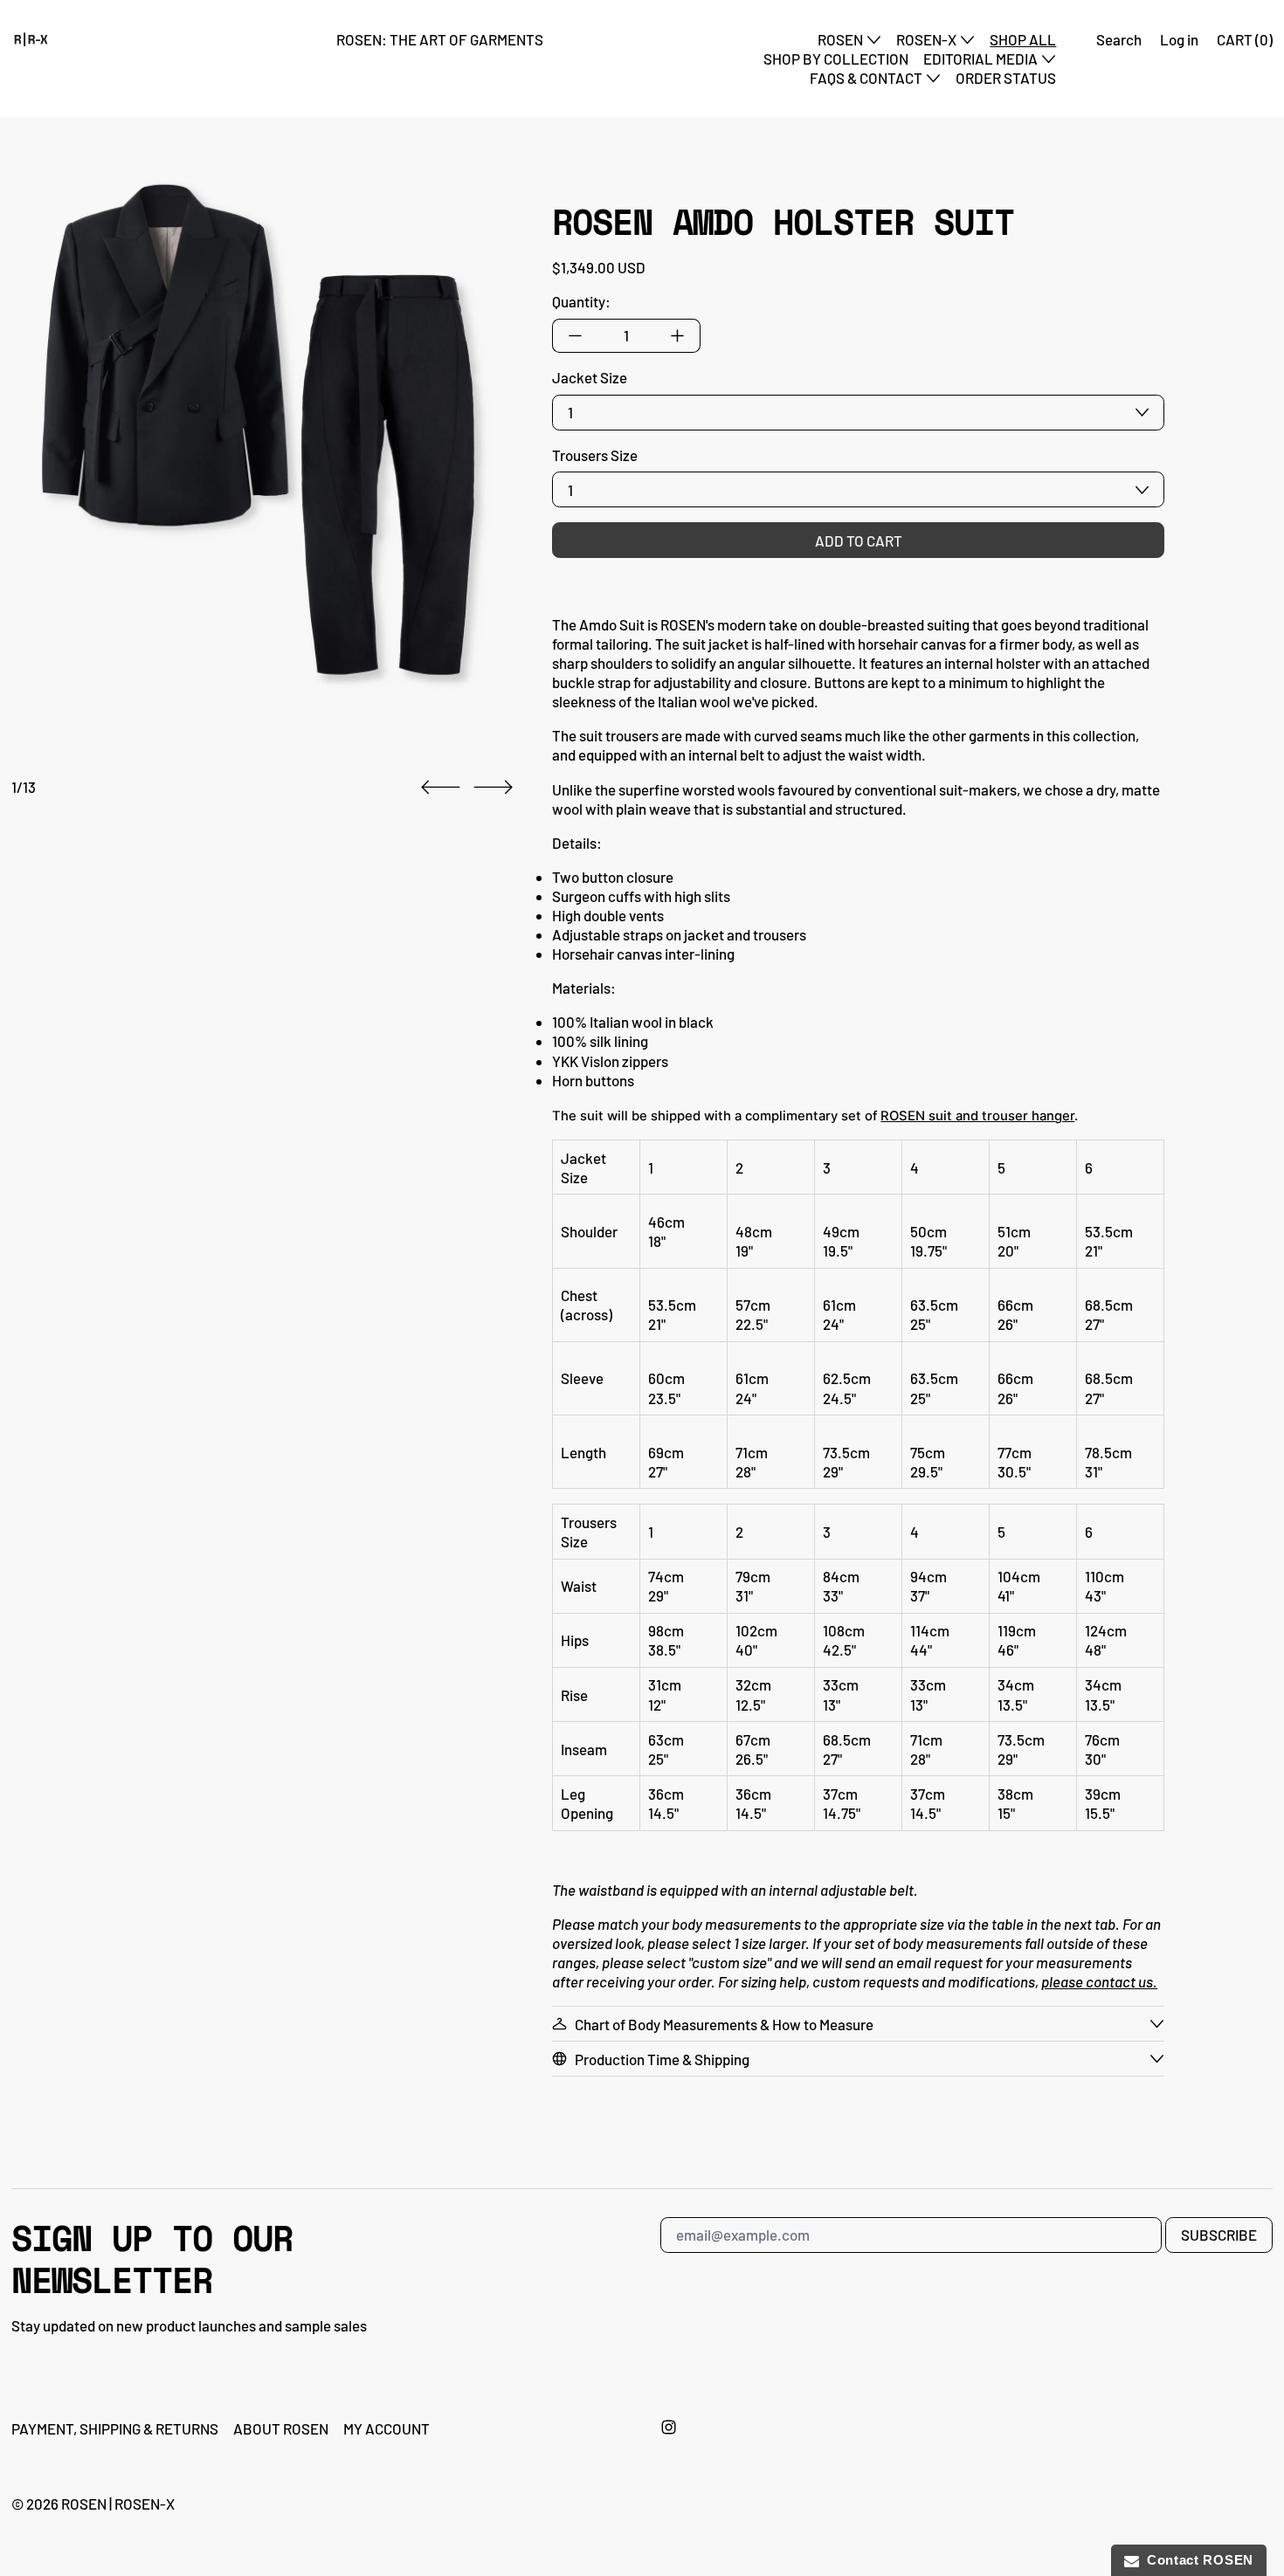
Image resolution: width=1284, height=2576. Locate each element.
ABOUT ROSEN (281, 2428)
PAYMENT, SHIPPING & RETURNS (115, 2428)
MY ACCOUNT (387, 2428)
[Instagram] (669, 2427)
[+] (678, 336)
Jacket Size (590, 377)
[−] (575, 336)
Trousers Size (595, 455)
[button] (258, 439)
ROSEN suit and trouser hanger (977, 1116)
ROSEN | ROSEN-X (118, 2504)
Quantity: (581, 301)
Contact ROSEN (1197, 2560)
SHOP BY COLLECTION (836, 59)
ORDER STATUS (1006, 78)
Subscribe (1219, 2235)
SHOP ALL (1023, 39)
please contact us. (1099, 1981)
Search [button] (1119, 39)
